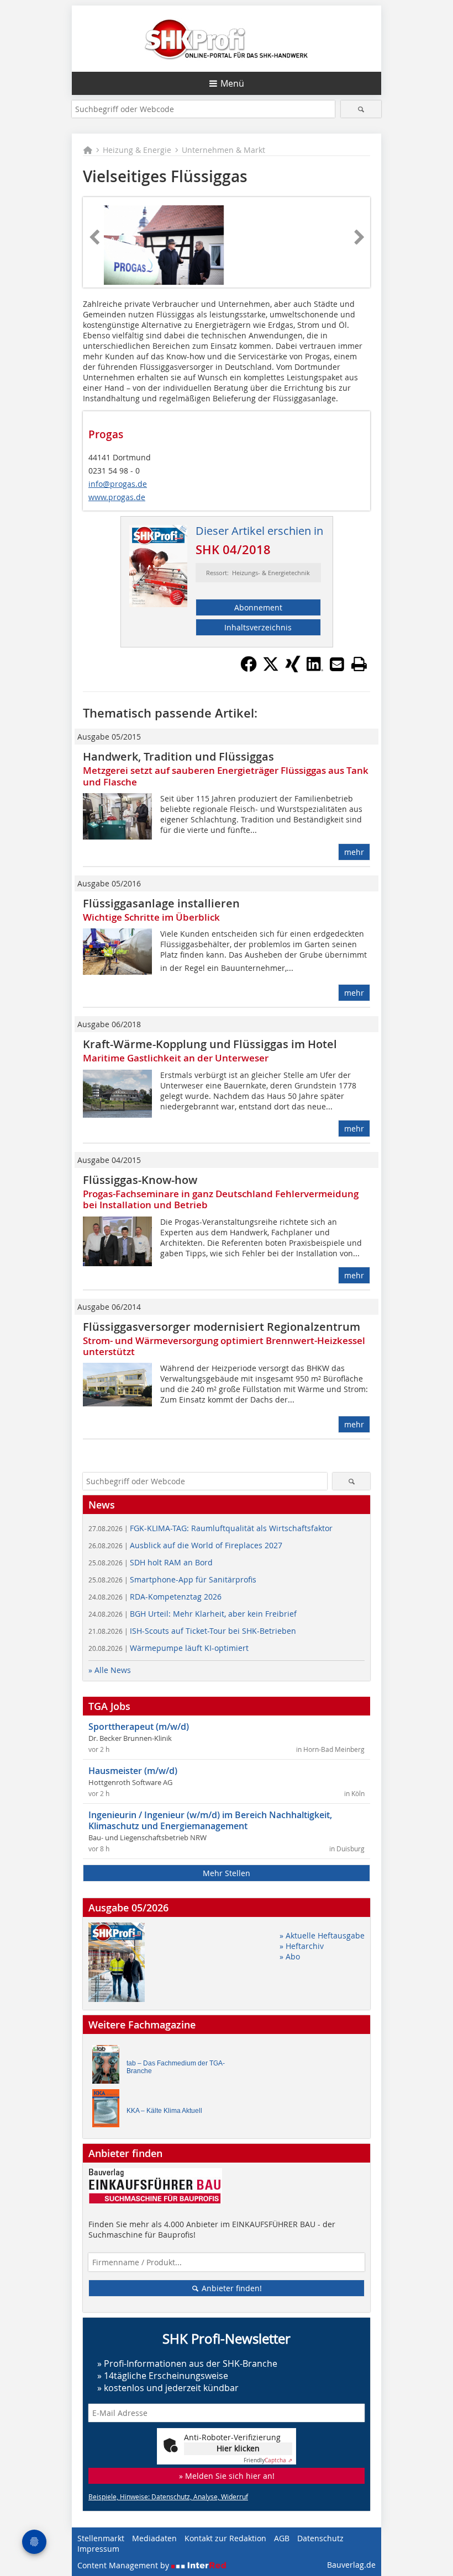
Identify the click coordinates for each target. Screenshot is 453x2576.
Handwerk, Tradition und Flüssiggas (178, 756)
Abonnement (258, 607)
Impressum (98, 2549)
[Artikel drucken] (359, 664)
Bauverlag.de (351, 2565)
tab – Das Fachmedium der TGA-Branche (176, 2067)
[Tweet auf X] (271, 669)
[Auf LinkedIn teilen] (315, 669)
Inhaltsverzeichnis (258, 627)
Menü (232, 83)
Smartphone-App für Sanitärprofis (172, 1579)
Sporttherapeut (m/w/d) (139, 1727)
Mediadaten (154, 2538)
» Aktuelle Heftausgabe (322, 1935)
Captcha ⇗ (268, 2460)
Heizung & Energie (137, 150)
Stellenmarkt (101, 2538)
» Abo (290, 1956)
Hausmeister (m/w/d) (133, 1771)
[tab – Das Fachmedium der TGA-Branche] (109, 2067)
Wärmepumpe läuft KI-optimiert (168, 1648)
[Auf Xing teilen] (293, 669)
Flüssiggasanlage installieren (161, 903)
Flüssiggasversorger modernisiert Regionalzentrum (222, 1327)
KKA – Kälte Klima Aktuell (164, 2111)
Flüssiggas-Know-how (140, 1180)
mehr (354, 852)
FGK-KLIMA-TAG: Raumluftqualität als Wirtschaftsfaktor (210, 1528)
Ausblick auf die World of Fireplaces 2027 (185, 1545)
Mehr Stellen (227, 1873)
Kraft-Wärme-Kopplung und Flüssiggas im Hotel (210, 1044)
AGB (282, 2538)
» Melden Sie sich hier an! (227, 2476)
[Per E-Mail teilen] (337, 664)
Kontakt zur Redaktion (225, 2538)
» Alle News (110, 1670)
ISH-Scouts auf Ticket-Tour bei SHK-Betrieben (192, 1631)
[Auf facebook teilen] (249, 669)
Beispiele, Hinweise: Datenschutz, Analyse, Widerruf (168, 2497)
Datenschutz (320, 2538)
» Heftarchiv (302, 1946)
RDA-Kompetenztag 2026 (155, 1597)
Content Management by (124, 2565)
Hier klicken (238, 2448)
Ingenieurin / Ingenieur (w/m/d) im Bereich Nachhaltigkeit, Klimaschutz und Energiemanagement (210, 1820)
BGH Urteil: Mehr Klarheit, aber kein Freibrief (193, 1614)
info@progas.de (118, 484)
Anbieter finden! (231, 2288)
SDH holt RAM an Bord (151, 1562)
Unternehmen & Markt (223, 150)
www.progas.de (117, 497)
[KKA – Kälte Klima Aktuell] (109, 2111)
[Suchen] (361, 109)
